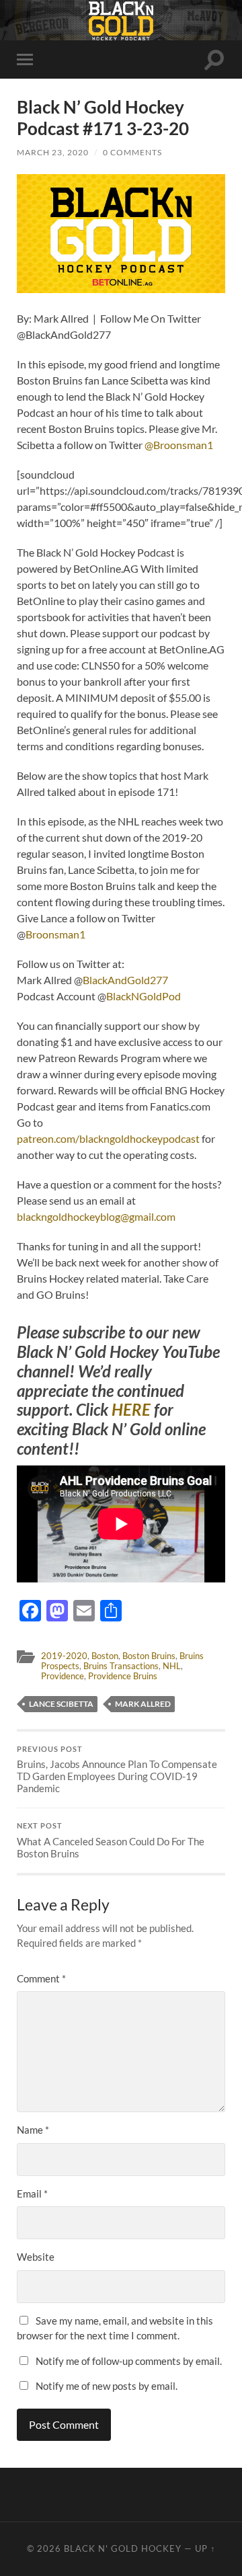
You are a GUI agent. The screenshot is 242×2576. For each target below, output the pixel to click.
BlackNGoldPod (144, 996)
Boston (105, 1656)
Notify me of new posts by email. (107, 2386)
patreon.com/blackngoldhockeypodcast (108, 1138)
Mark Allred (143, 1704)
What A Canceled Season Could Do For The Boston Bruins (111, 1841)
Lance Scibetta (61, 1704)
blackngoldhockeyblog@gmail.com (96, 1216)
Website (36, 2257)
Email (32, 2193)
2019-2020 (64, 1656)
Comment (41, 1978)
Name (33, 2130)
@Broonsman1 (179, 445)
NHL (172, 1666)
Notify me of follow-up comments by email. (129, 2361)
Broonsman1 (55, 934)
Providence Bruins (123, 1676)
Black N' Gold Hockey (123, 2548)
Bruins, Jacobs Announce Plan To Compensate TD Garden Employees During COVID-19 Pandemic (117, 1770)
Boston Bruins (149, 1656)
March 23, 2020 (53, 152)
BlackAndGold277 (125, 980)
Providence (63, 1676)
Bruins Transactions (121, 1666)
